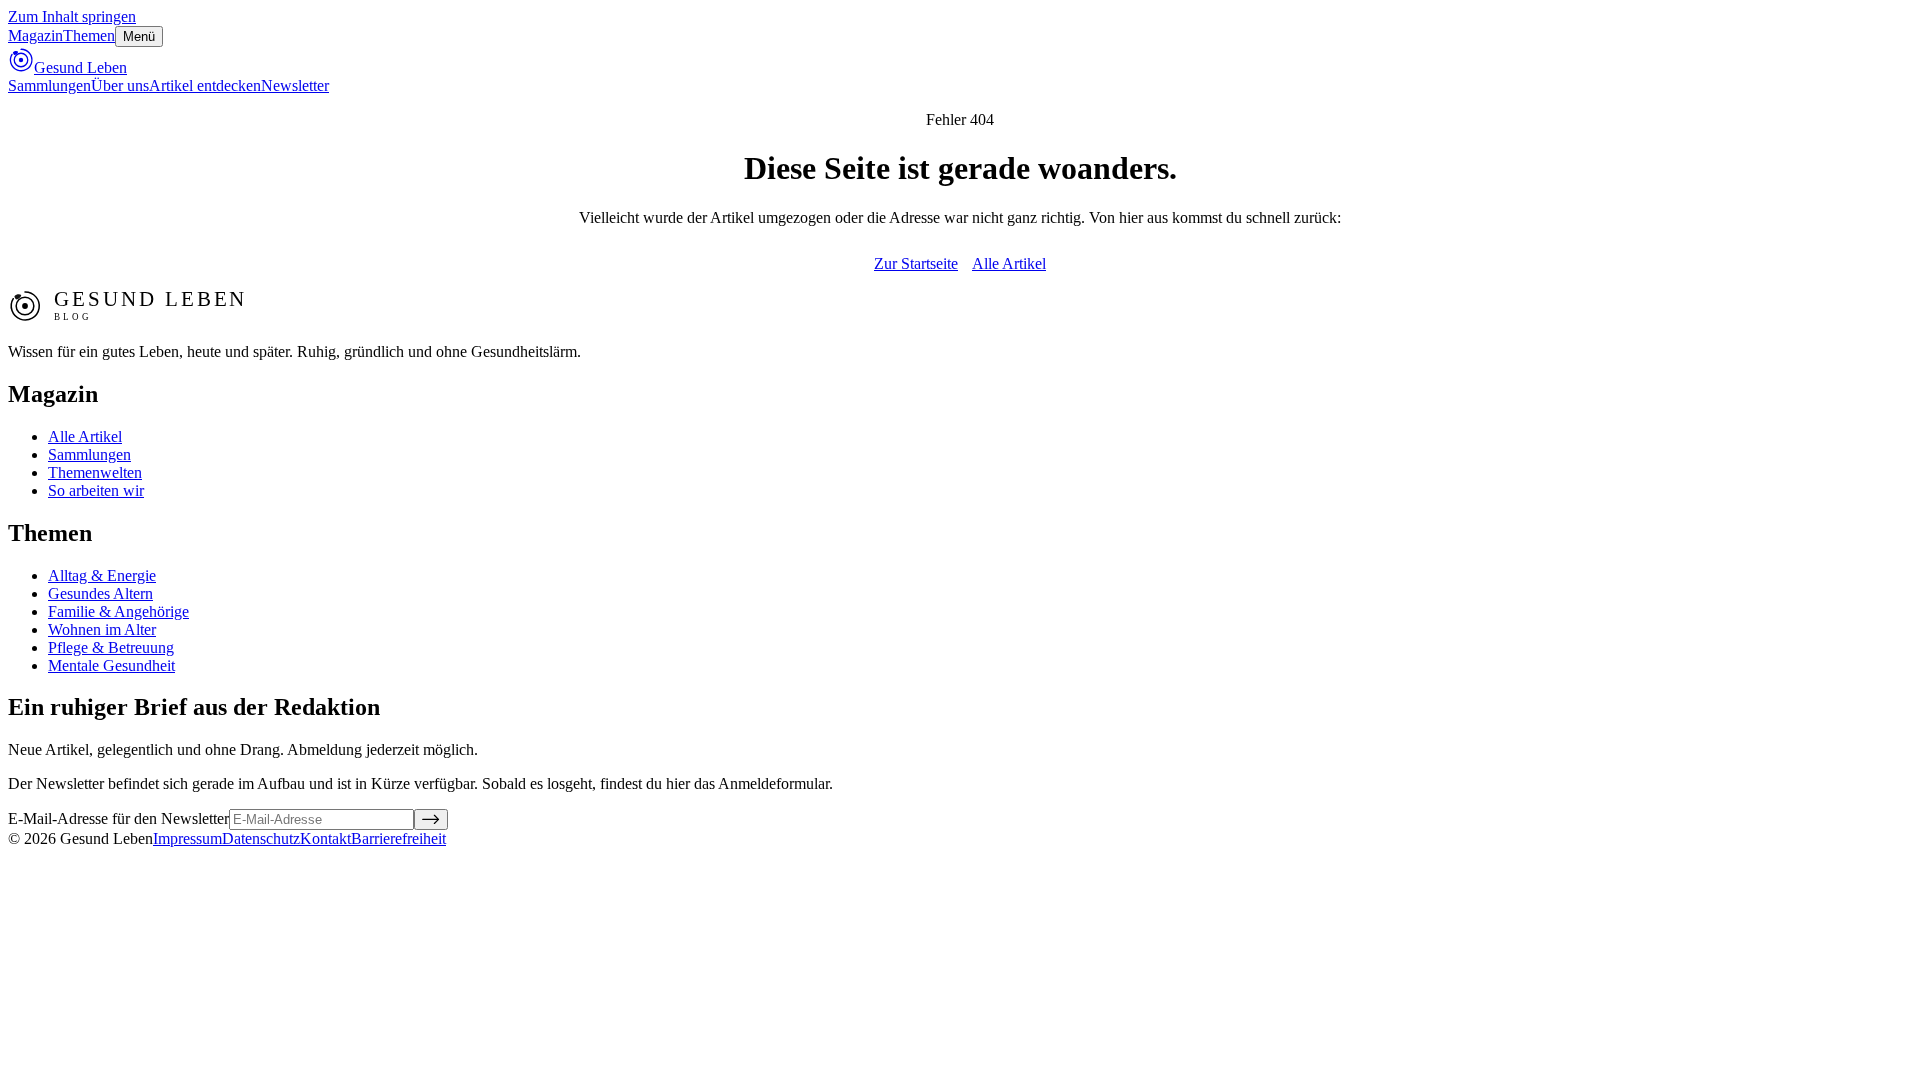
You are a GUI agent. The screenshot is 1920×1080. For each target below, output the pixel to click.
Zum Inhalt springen (72, 16)
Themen (89, 35)
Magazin (35, 35)
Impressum (187, 838)
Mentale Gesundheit (111, 665)
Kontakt (325, 838)
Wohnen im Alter (102, 629)
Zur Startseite (916, 263)
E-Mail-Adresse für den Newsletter (118, 818)
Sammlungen (49, 85)
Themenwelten (95, 472)
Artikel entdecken (205, 85)
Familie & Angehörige (118, 611)
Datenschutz (261, 838)
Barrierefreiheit (398, 838)
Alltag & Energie (102, 575)
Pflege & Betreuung (111, 647)
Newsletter (295, 85)
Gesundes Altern (100, 593)
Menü (139, 36)
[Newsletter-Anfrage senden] (431, 819)
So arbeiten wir (96, 490)
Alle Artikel (1009, 263)
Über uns (120, 85)
